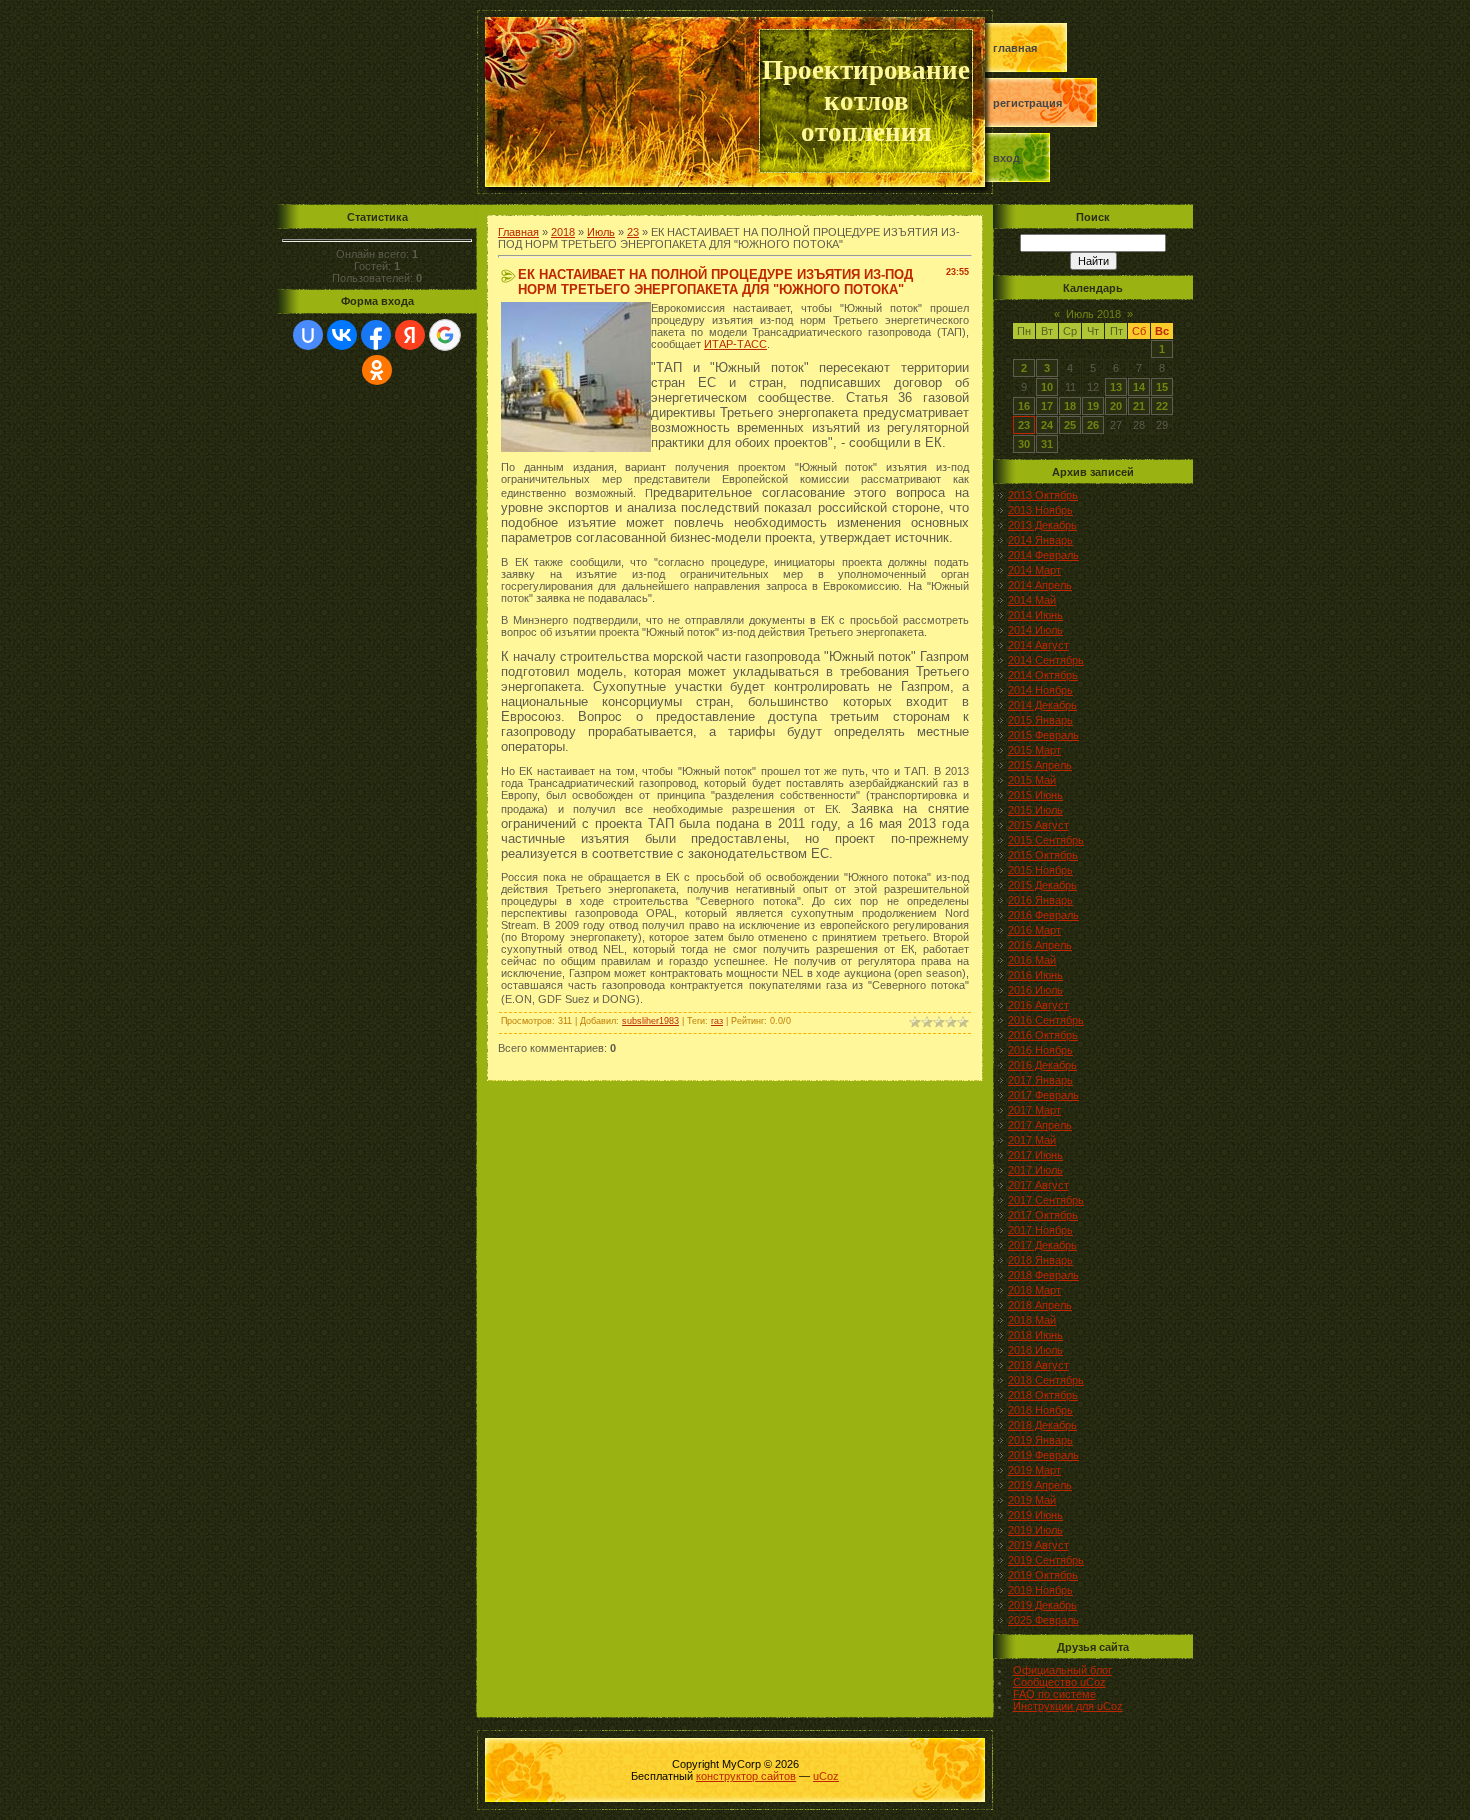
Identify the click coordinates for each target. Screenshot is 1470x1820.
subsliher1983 (650, 1021)
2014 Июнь (1035, 615)
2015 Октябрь (1043, 855)
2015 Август (1038, 825)
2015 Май (1032, 780)
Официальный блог (1062, 1670)
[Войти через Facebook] (376, 335)
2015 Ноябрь (1040, 870)
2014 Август (1038, 645)
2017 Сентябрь (1046, 1200)
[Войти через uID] (308, 335)
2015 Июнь (1035, 795)
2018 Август (1038, 1365)
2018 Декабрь (1042, 1425)
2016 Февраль (1043, 915)
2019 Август (1038, 1545)
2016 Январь (1040, 900)
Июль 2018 (1093, 314)
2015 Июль (1035, 810)
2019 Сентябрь (1046, 1560)
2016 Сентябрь (1046, 1020)
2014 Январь (1040, 540)
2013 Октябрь (1043, 495)
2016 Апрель (1040, 945)
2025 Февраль (1043, 1620)
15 (1162, 387)
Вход (1006, 158)
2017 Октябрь (1043, 1215)
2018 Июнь (1035, 1335)
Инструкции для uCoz (1068, 1706)
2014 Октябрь (1043, 675)
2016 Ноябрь (1040, 1050)
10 (1047, 387)
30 (1024, 444)
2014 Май (1032, 600)
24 (1047, 425)
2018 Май (1032, 1320)
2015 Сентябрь (1046, 840)
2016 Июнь (1035, 975)
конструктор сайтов (746, 1776)
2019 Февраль (1043, 1455)
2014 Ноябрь (1040, 690)
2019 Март (1034, 1470)
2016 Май (1032, 960)
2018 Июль (1035, 1350)
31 (1047, 444)
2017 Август (1038, 1185)
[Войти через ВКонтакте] (342, 335)
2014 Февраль (1043, 555)
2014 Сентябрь (1046, 660)
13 (1116, 387)
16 (1024, 406)
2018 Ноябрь (1040, 1410)
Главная (1015, 48)
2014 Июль (1035, 630)
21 (1139, 406)
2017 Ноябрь (1040, 1230)
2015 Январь (1040, 720)
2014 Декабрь (1042, 705)
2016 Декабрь (1042, 1065)
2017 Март (1034, 1110)
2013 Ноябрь (1040, 510)
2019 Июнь (1035, 1515)
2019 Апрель (1040, 1485)
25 (1070, 425)
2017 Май (1032, 1140)
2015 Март (1034, 750)
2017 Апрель (1040, 1125)
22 (1162, 406)
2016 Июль (1035, 990)
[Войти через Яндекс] (410, 335)
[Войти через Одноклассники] (377, 370)
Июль (601, 232)
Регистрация (1027, 103)
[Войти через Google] (445, 335)
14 (1139, 387)
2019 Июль (1035, 1530)
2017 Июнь (1035, 1155)
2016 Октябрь (1043, 1035)
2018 (563, 232)
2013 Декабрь (1042, 525)
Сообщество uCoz (1059, 1682)
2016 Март (1034, 930)
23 (633, 232)
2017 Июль (1035, 1170)
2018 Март (1034, 1290)
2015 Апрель (1040, 765)
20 (1116, 406)
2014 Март (1034, 570)
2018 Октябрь (1043, 1395)
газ (717, 1021)
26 (1093, 425)
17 (1047, 406)
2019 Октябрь (1043, 1575)
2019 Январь (1040, 1440)
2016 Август (1038, 1005)
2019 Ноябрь (1040, 1590)
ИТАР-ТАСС (735, 344)
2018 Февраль (1043, 1275)
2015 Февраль (1043, 735)
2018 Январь (1040, 1260)
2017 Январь (1040, 1080)
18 (1070, 406)
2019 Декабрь (1042, 1605)
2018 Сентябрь (1046, 1380)
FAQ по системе (1054, 1694)
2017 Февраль (1043, 1095)
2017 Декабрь (1042, 1245)
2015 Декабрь (1042, 885)
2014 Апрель (1040, 585)
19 (1093, 406)
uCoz (826, 1776)
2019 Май (1032, 1500)
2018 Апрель (1040, 1305)
